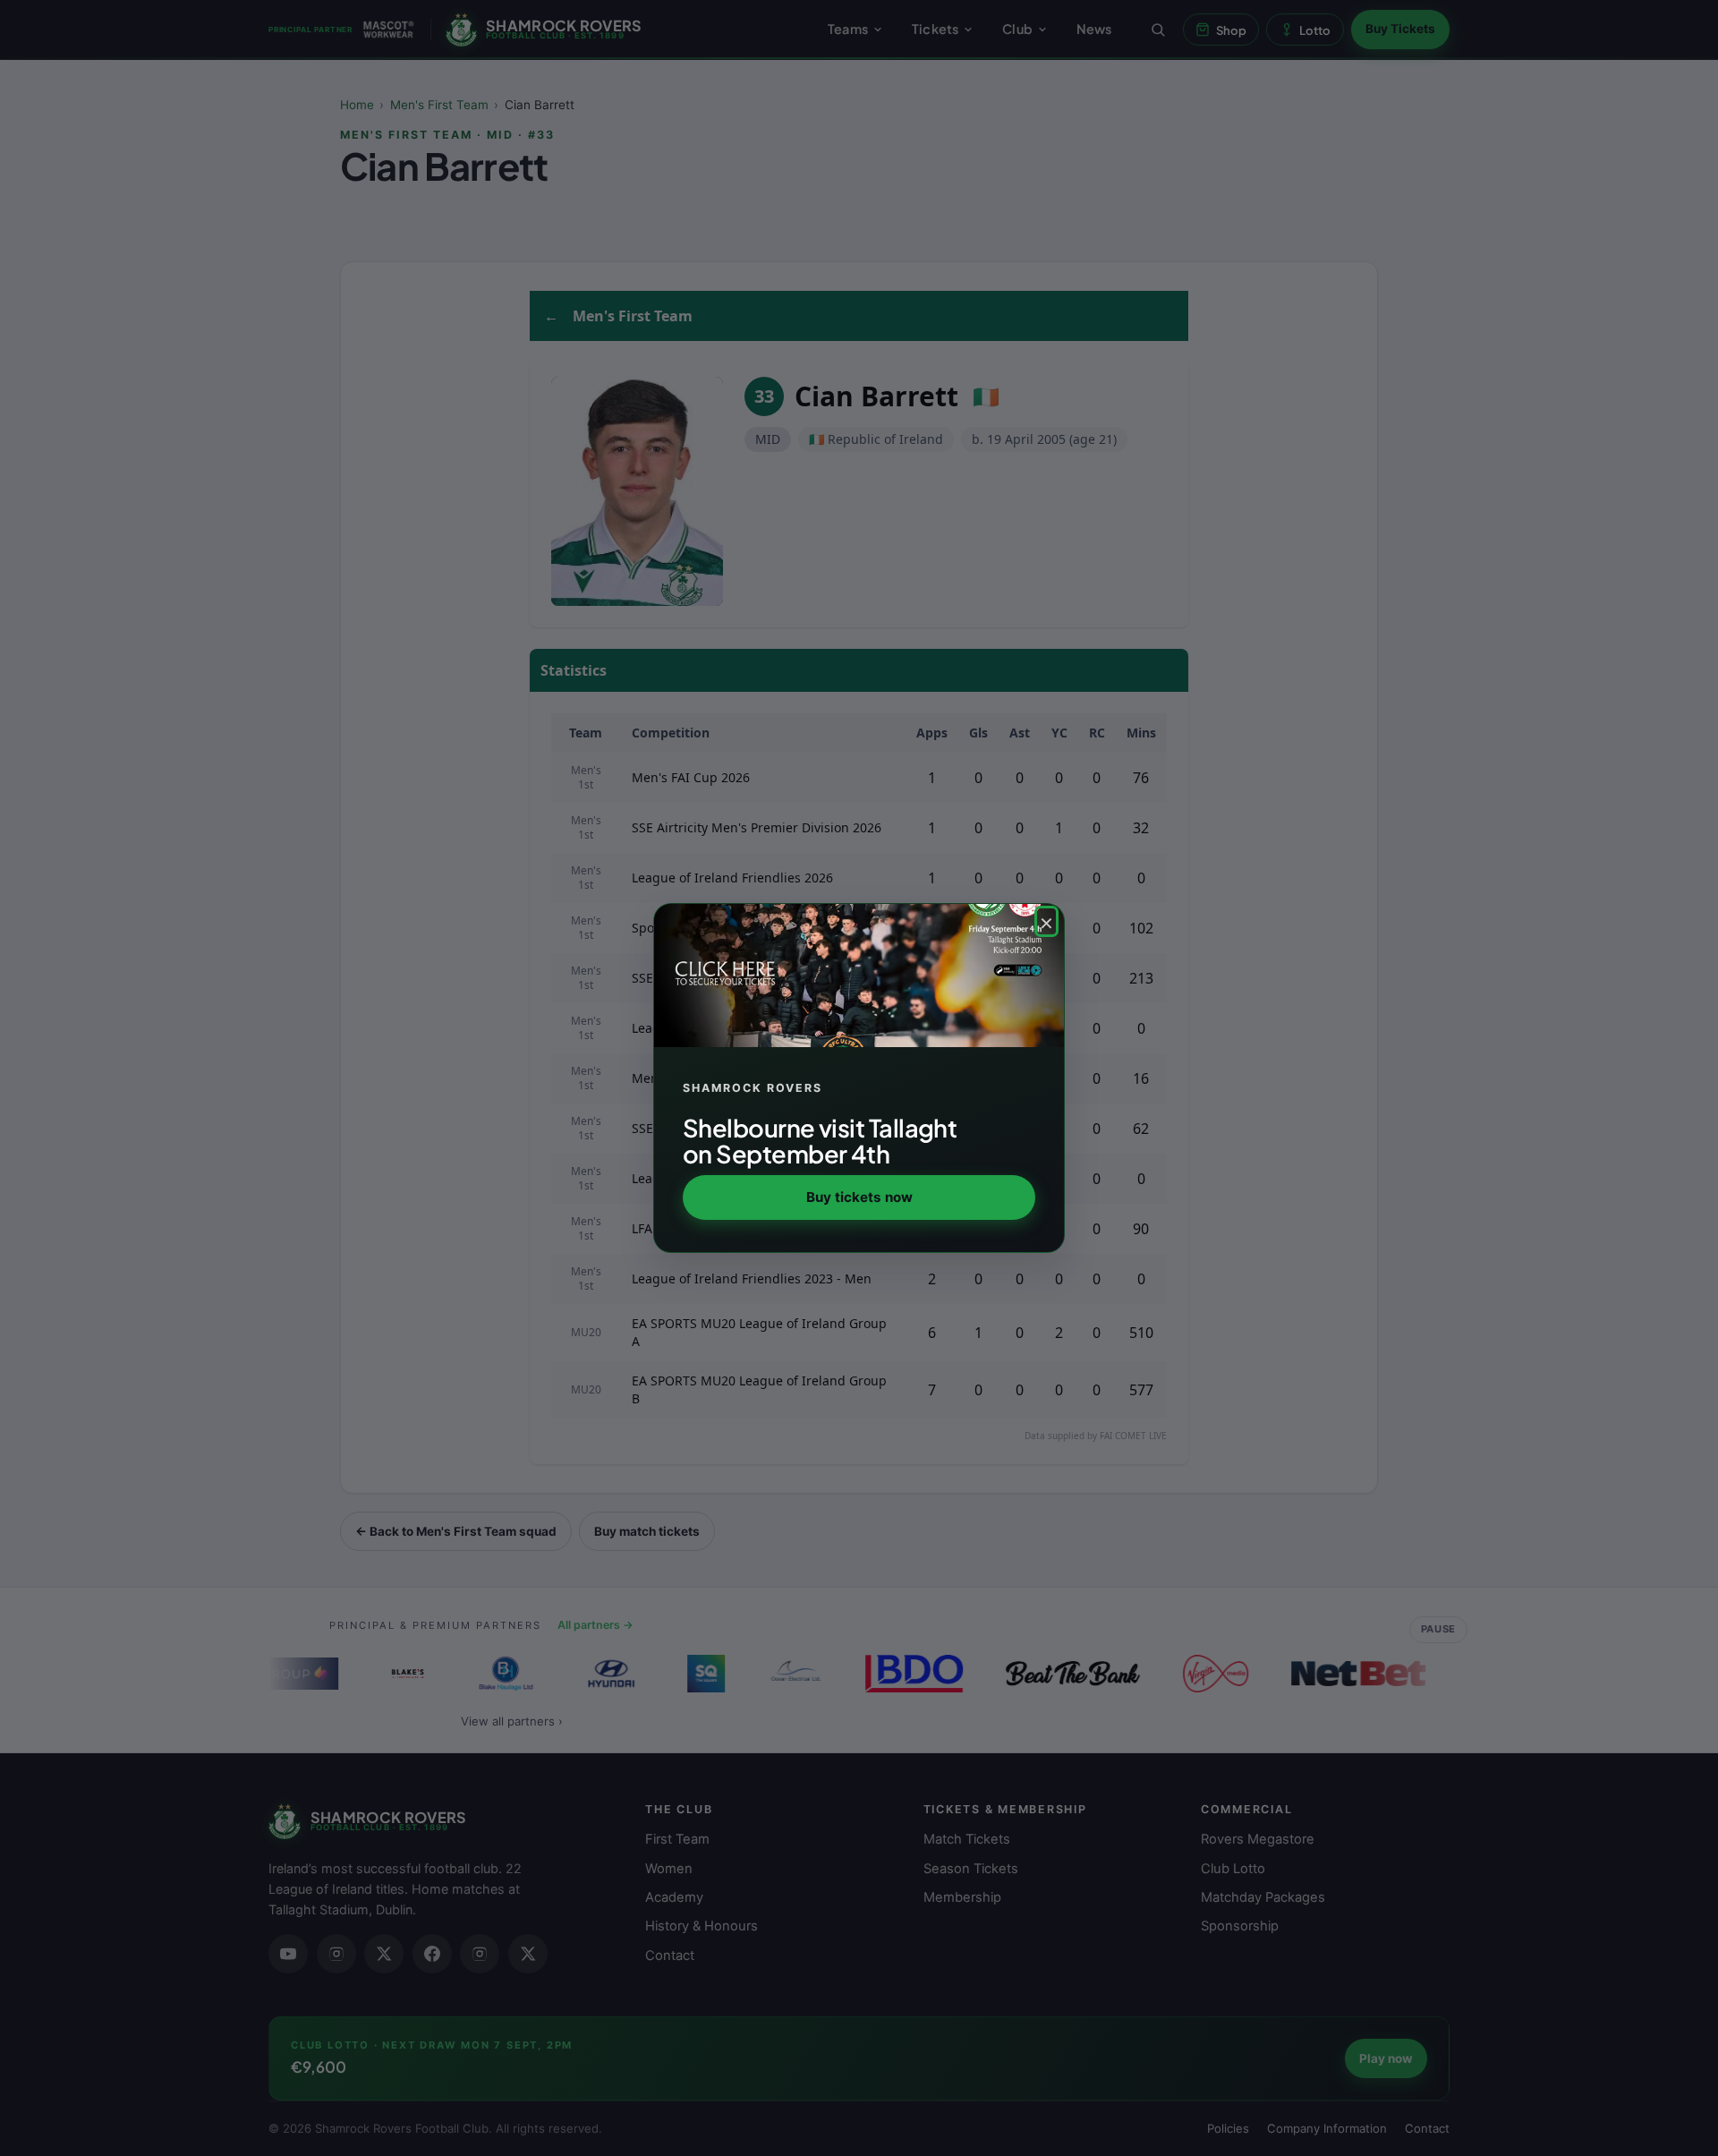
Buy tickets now (859, 1197)
